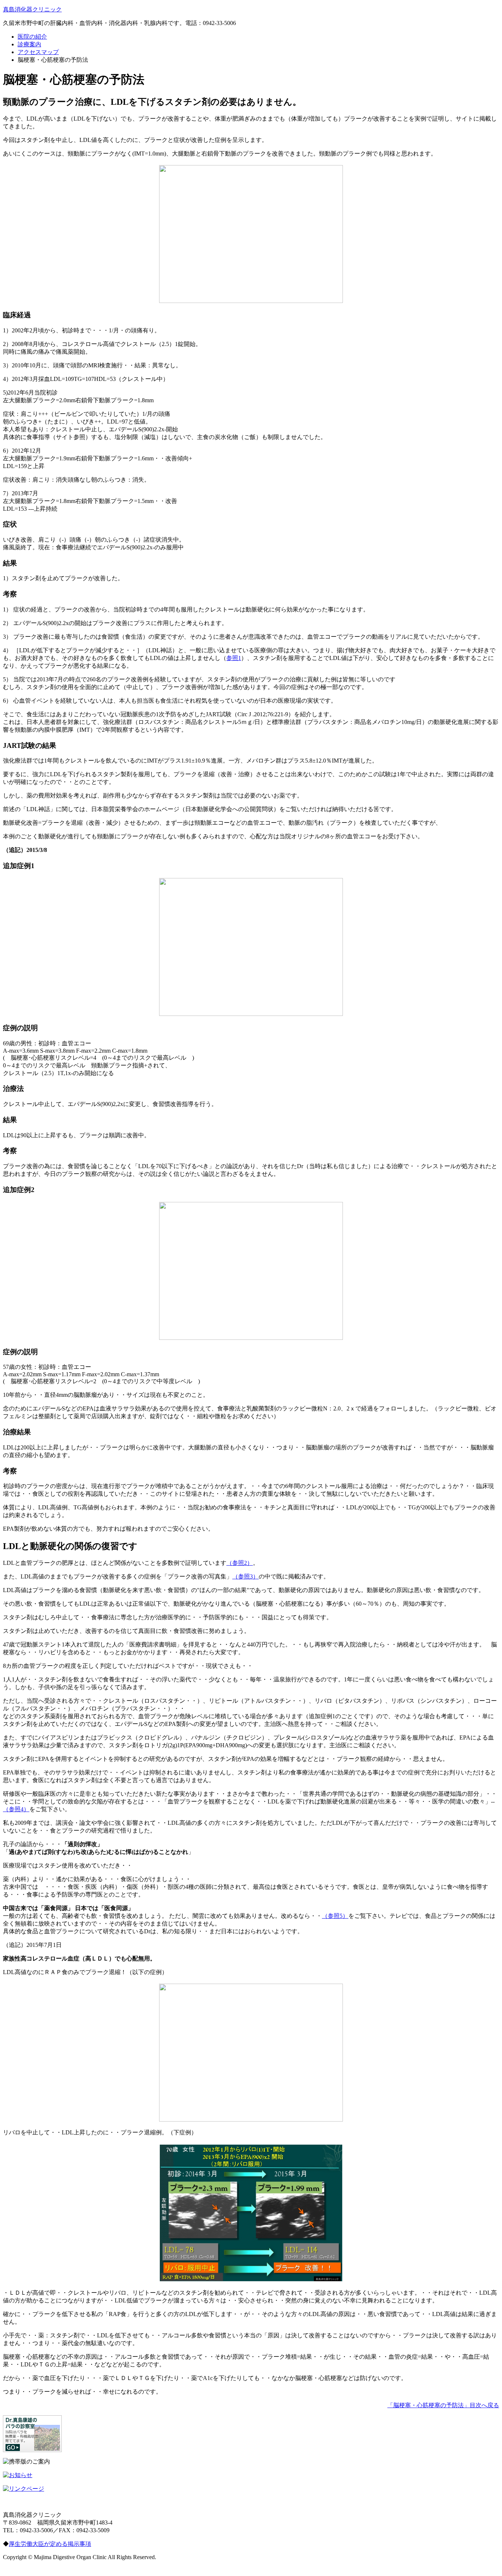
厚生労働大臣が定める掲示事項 (50, 2544)
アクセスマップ (38, 52)
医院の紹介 (32, 37)
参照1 (234, 658)
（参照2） (240, 1563)
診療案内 (29, 44)
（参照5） (335, 1916)
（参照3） (245, 1576)
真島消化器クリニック (32, 9)
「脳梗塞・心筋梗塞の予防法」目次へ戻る (443, 2405)
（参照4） (16, 1809)
